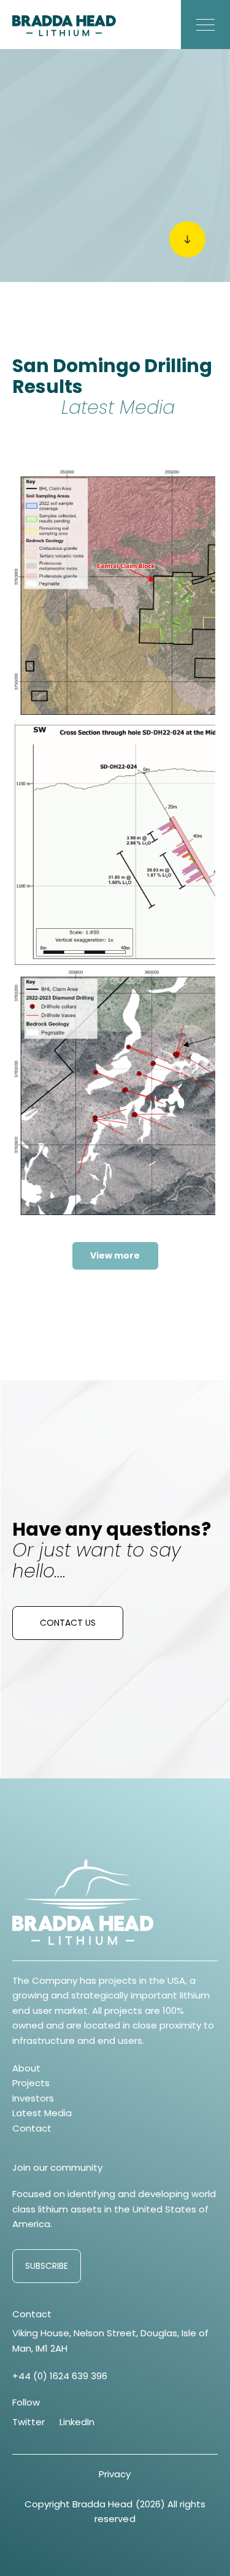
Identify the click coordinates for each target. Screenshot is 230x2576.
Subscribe (47, 2266)
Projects (31, 2083)
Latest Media (42, 2113)
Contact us (68, 1623)
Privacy (115, 2474)
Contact (32, 2128)
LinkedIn (77, 2422)
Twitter (29, 2422)
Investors (33, 2098)
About (26, 2068)
